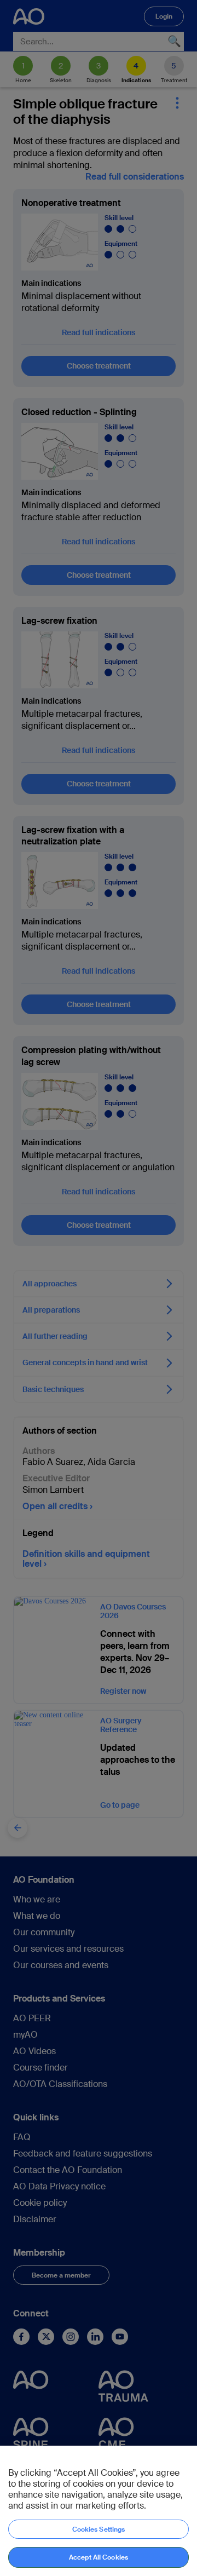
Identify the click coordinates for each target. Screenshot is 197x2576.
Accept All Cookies (99, 2557)
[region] (99, 2511)
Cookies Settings (99, 2529)
